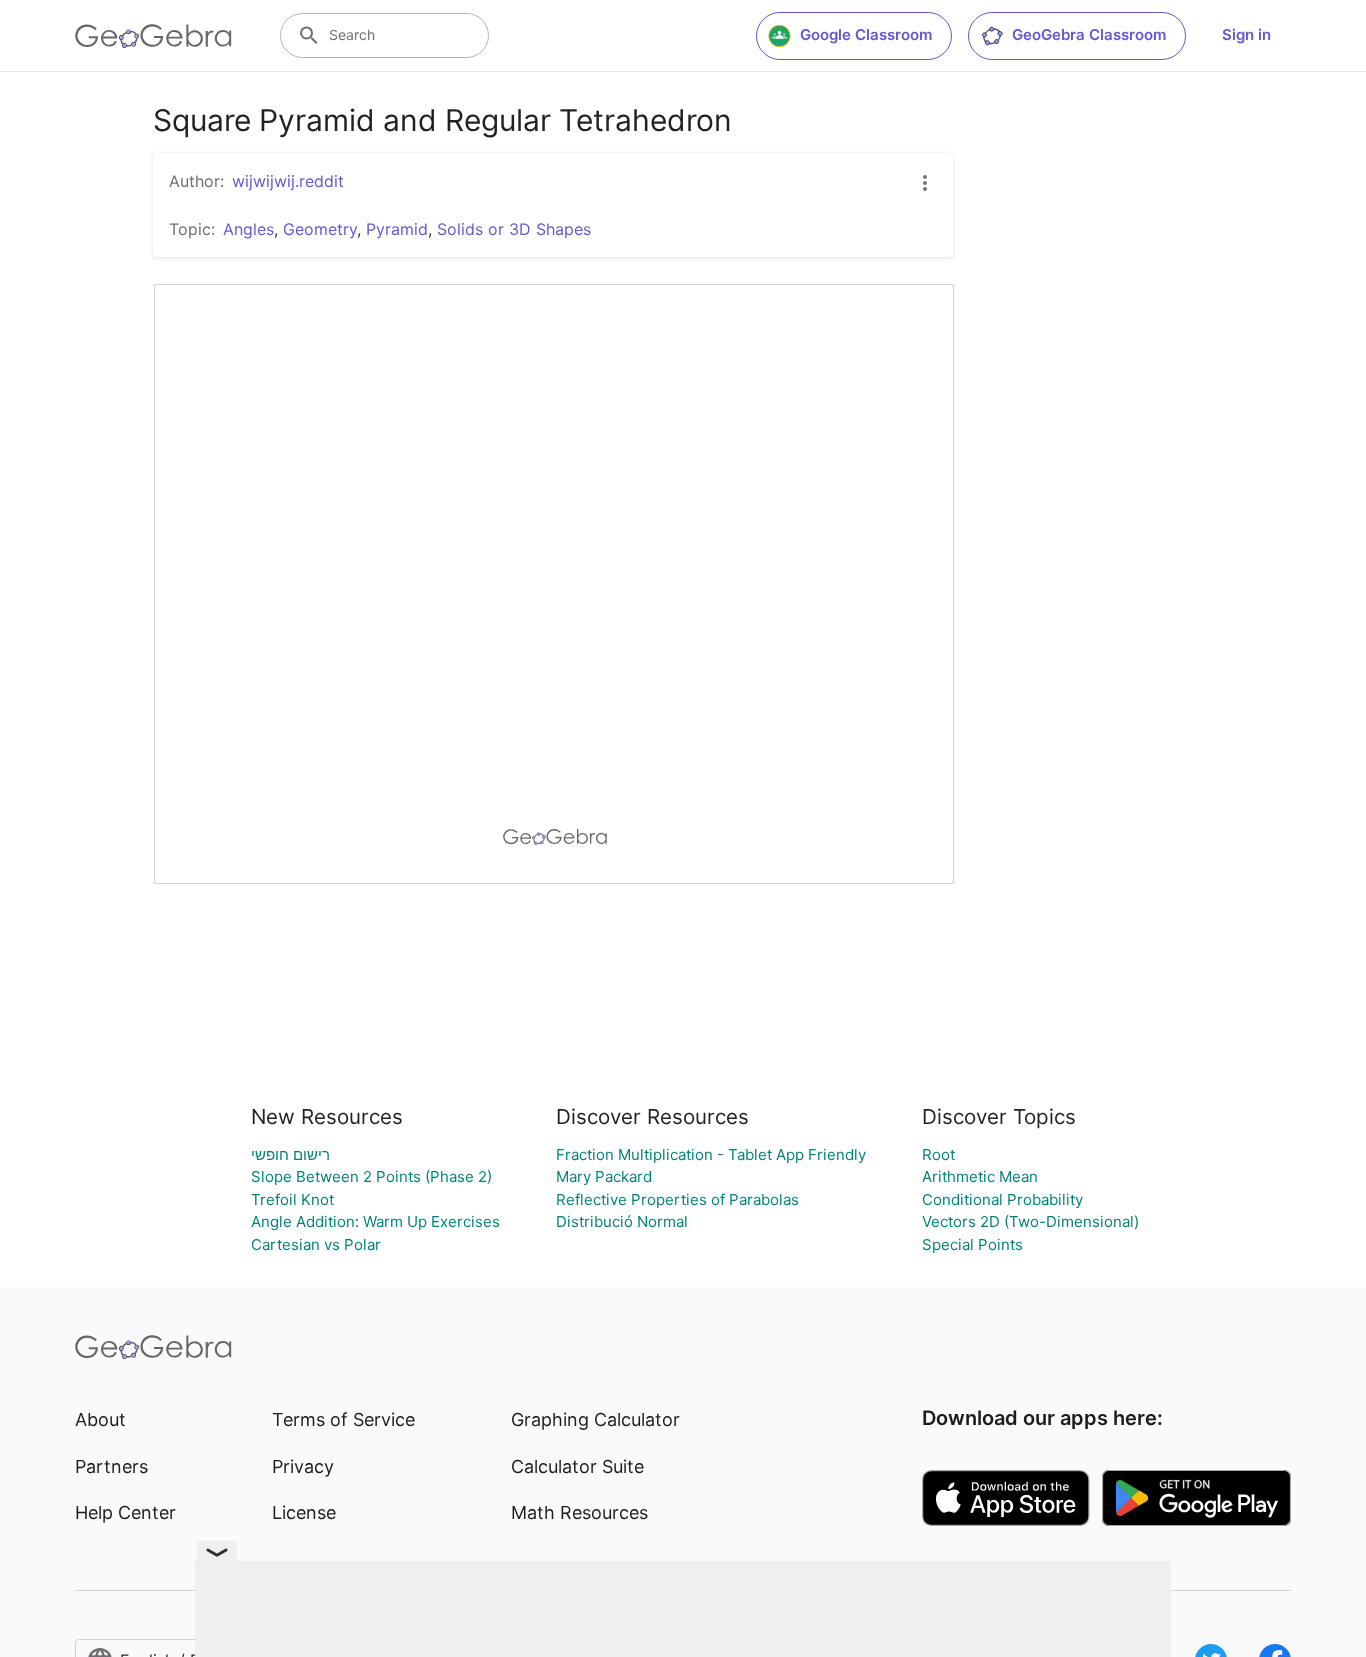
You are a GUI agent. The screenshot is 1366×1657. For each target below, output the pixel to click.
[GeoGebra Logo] (153, 36)
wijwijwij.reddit (288, 181)
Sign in (1246, 34)
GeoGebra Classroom (1089, 34)
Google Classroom (866, 34)
